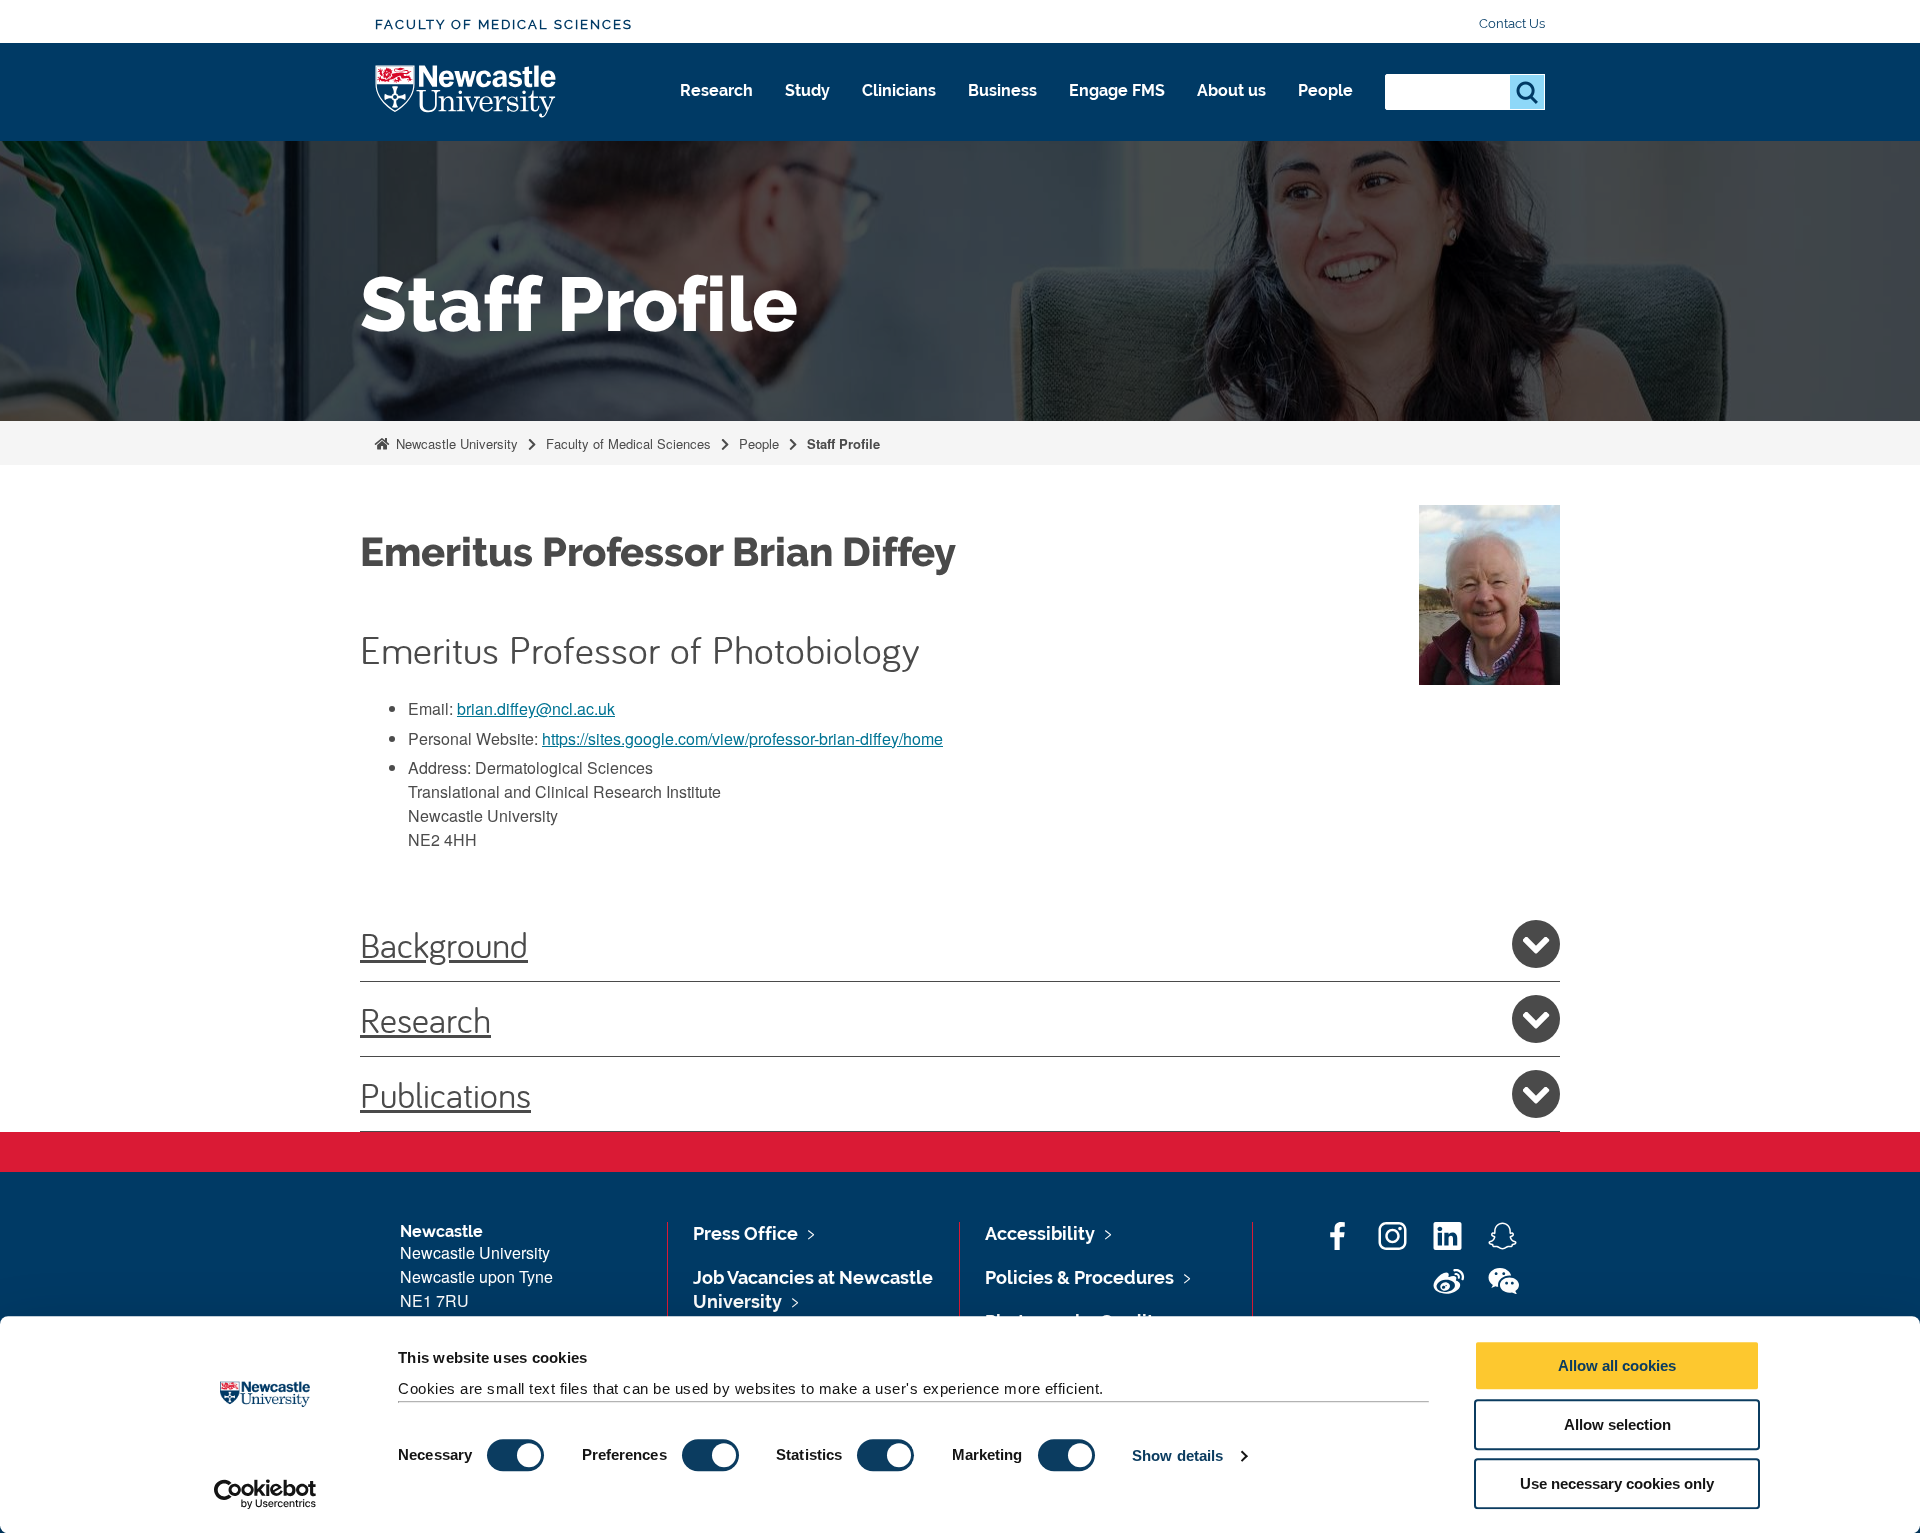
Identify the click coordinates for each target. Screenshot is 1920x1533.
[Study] (807, 112)
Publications (445, 1094)
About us (1231, 90)
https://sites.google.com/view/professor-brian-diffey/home (742, 738)
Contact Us (1512, 23)
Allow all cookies (1617, 1365)
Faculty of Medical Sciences (504, 24)
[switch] (710, 1455)
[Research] (716, 112)
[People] (1325, 112)
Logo (466, 92)
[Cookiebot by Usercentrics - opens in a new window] (265, 1494)
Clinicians (899, 90)
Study (807, 90)
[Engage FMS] (1117, 112)
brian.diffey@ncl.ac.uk (536, 708)
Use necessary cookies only (1617, 1483)
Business (1002, 90)
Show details (1177, 1455)
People (1325, 90)
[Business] (1002, 112)
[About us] (1231, 112)
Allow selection (1617, 1424)
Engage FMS (1117, 90)
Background (444, 944)
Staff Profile (843, 443)
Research (716, 90)
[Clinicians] (899, 112)
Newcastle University (455, 443)
